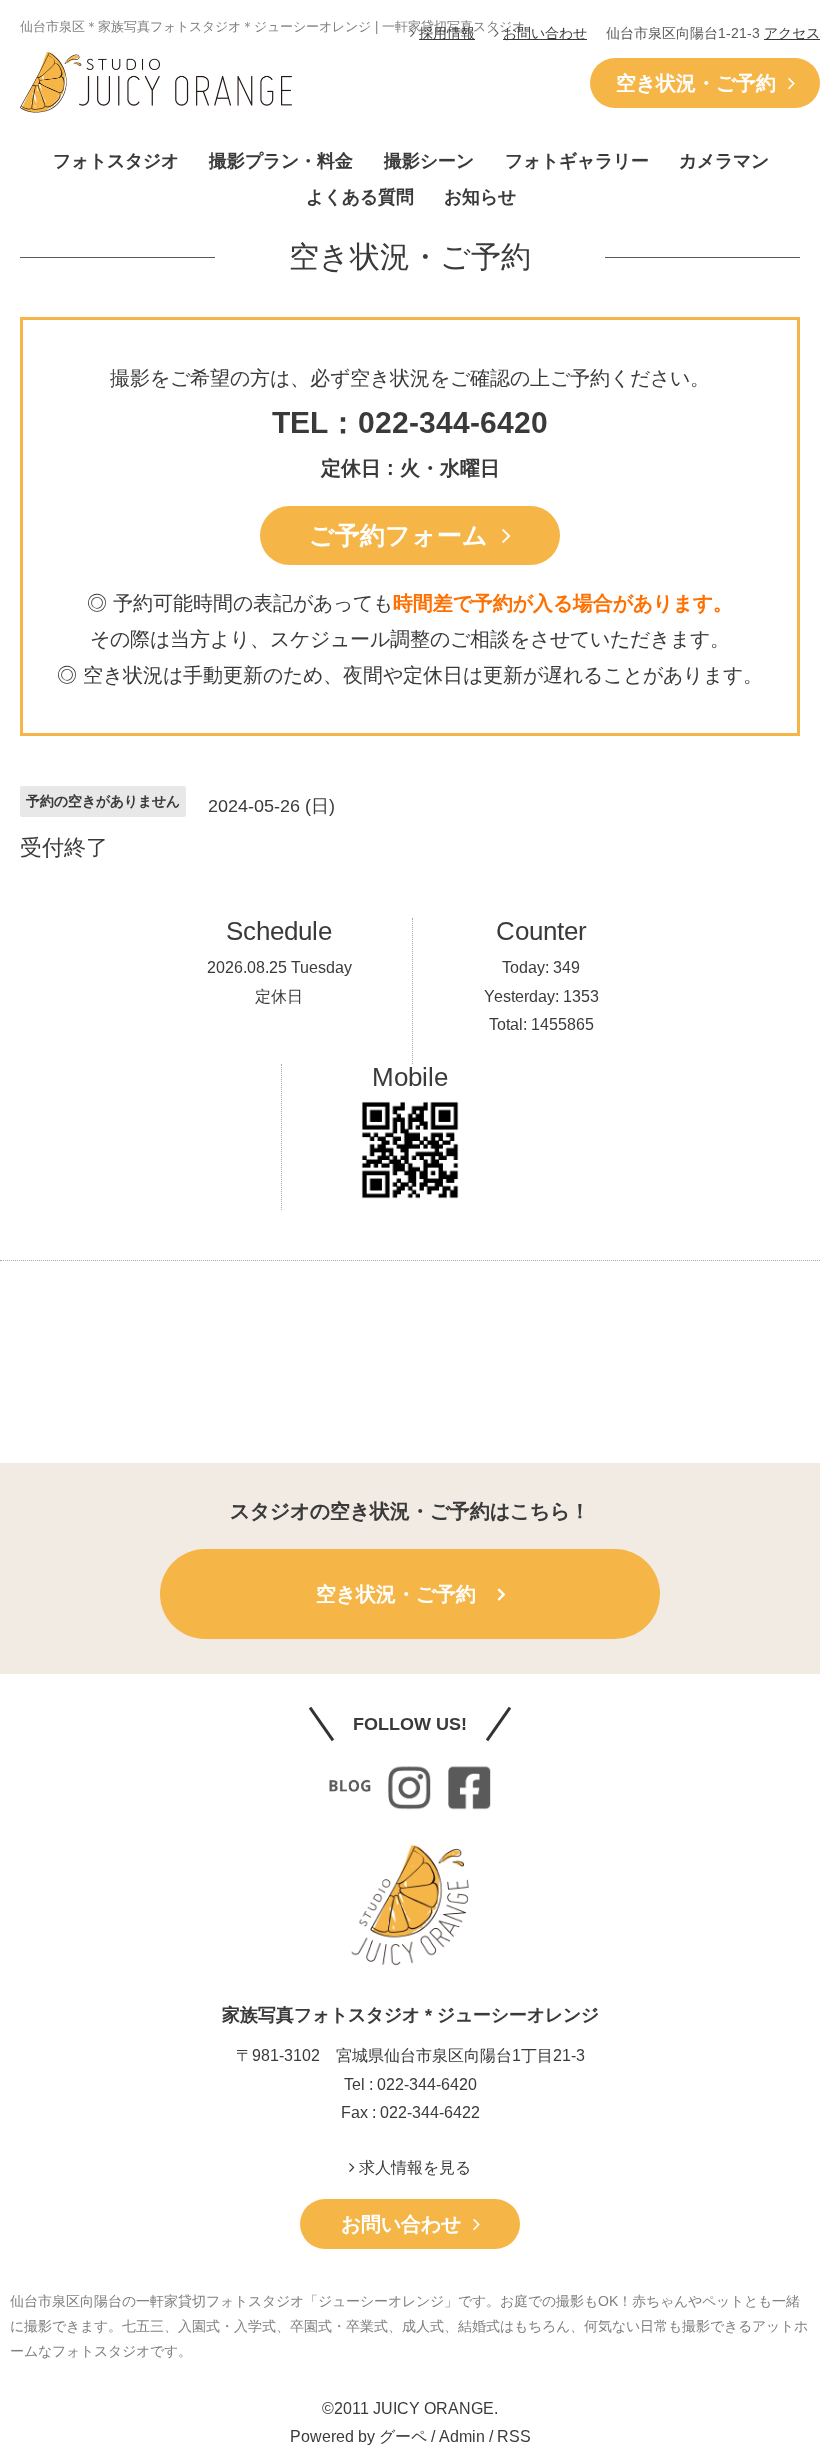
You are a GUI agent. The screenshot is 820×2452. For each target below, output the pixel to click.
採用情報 (447, 33)
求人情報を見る (413, 2167)
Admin (462, 2436)
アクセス (792, 33)
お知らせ (480, 197)
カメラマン (724, 161)
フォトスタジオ (116, 161)
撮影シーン (429, 161)
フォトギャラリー (577, 161)
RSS (514, 2436)
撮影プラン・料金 (281, 161)
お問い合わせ (545, 33)
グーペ (403, 2436)
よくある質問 (360, 197)
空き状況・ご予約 (702, 83)
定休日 (279, 996)
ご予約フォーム (405, 535)
